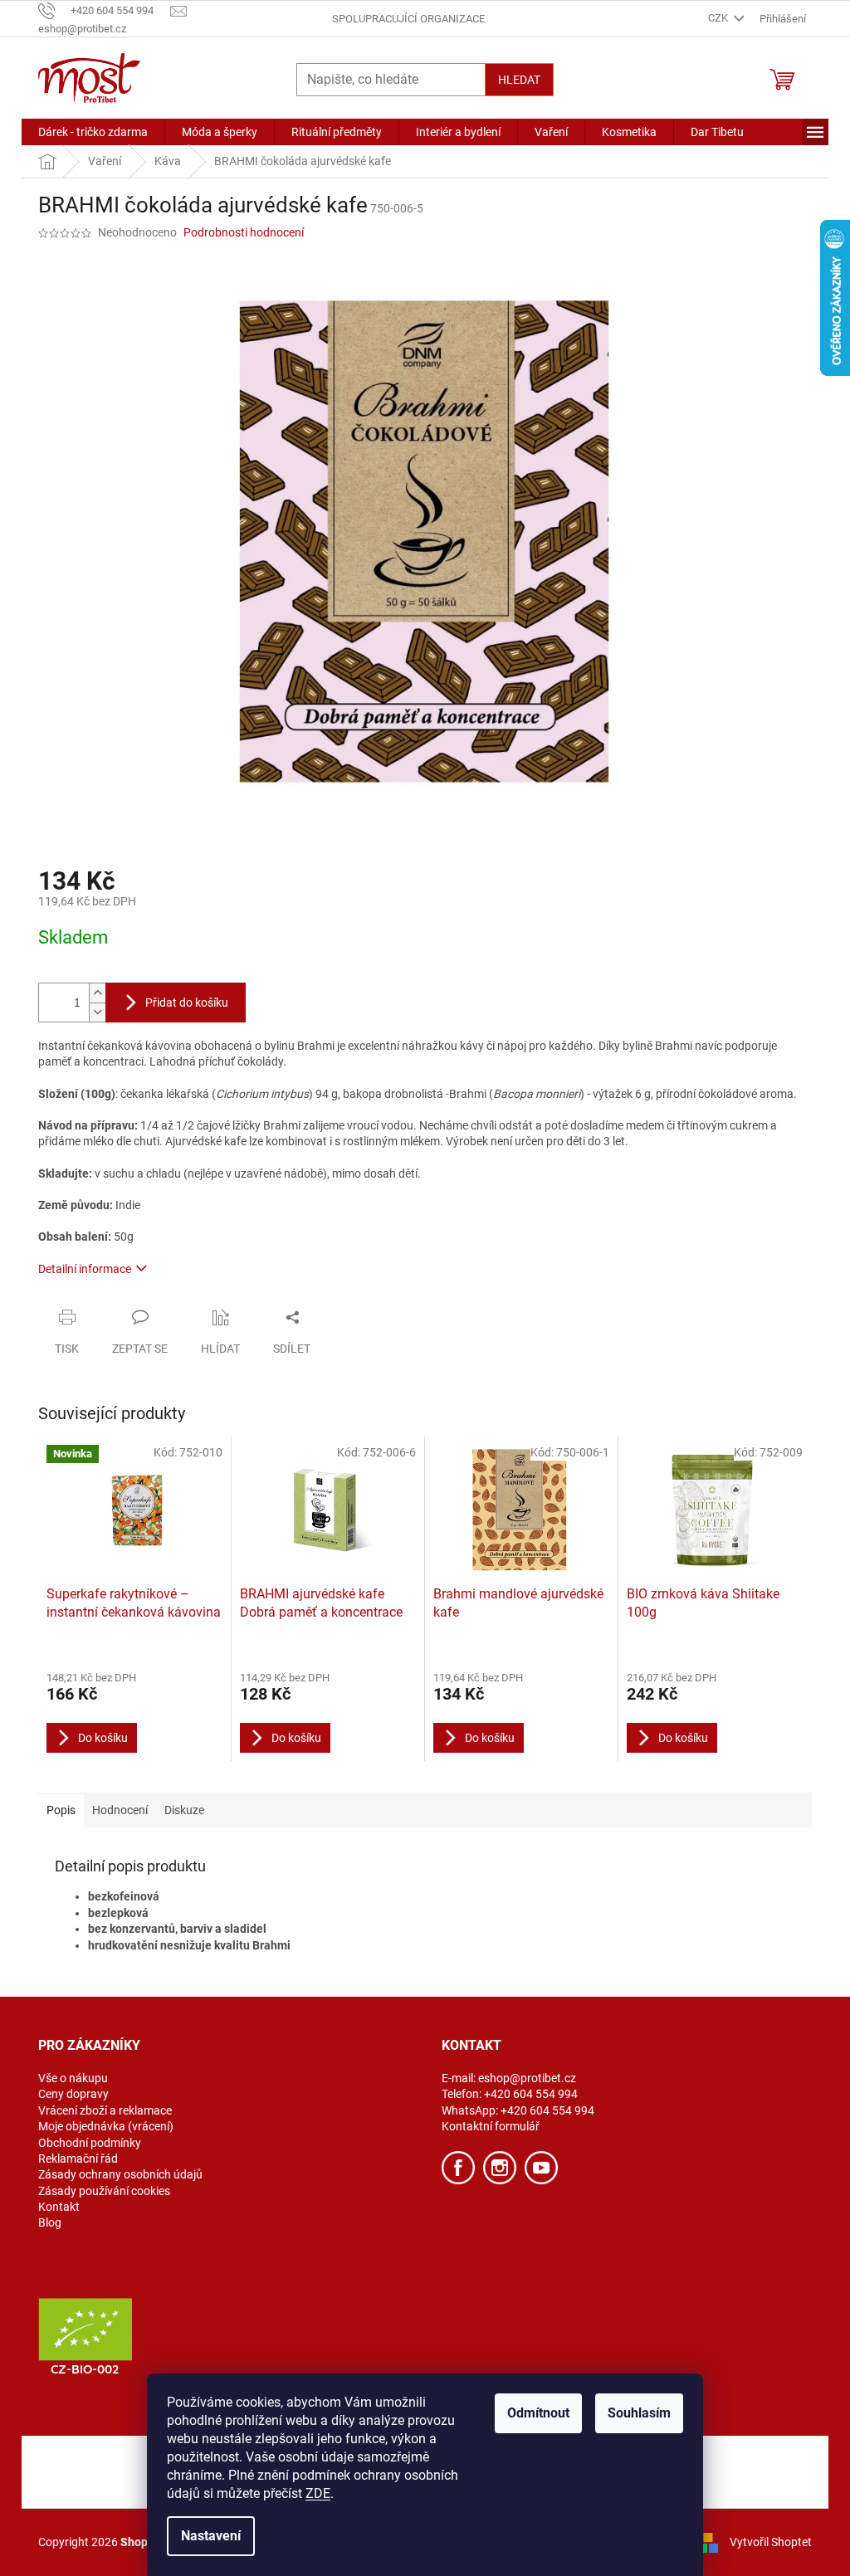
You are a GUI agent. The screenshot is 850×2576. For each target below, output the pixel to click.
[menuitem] (93, 132)
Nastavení (211, 2536)
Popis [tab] (61, 1810)
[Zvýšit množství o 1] (97, 993)
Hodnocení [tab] (120, 1810)
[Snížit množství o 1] (97, 1012)
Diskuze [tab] (184, 1810)
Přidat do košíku (187, 1003)
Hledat (519, 80)
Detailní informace (85, 1269)
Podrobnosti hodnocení (244, 232)
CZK (719, 18)
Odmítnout (538, 2413)
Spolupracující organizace (408, 19)
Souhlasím (639, 2413)
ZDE (318, 2493)
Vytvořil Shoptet (771, 2541)
